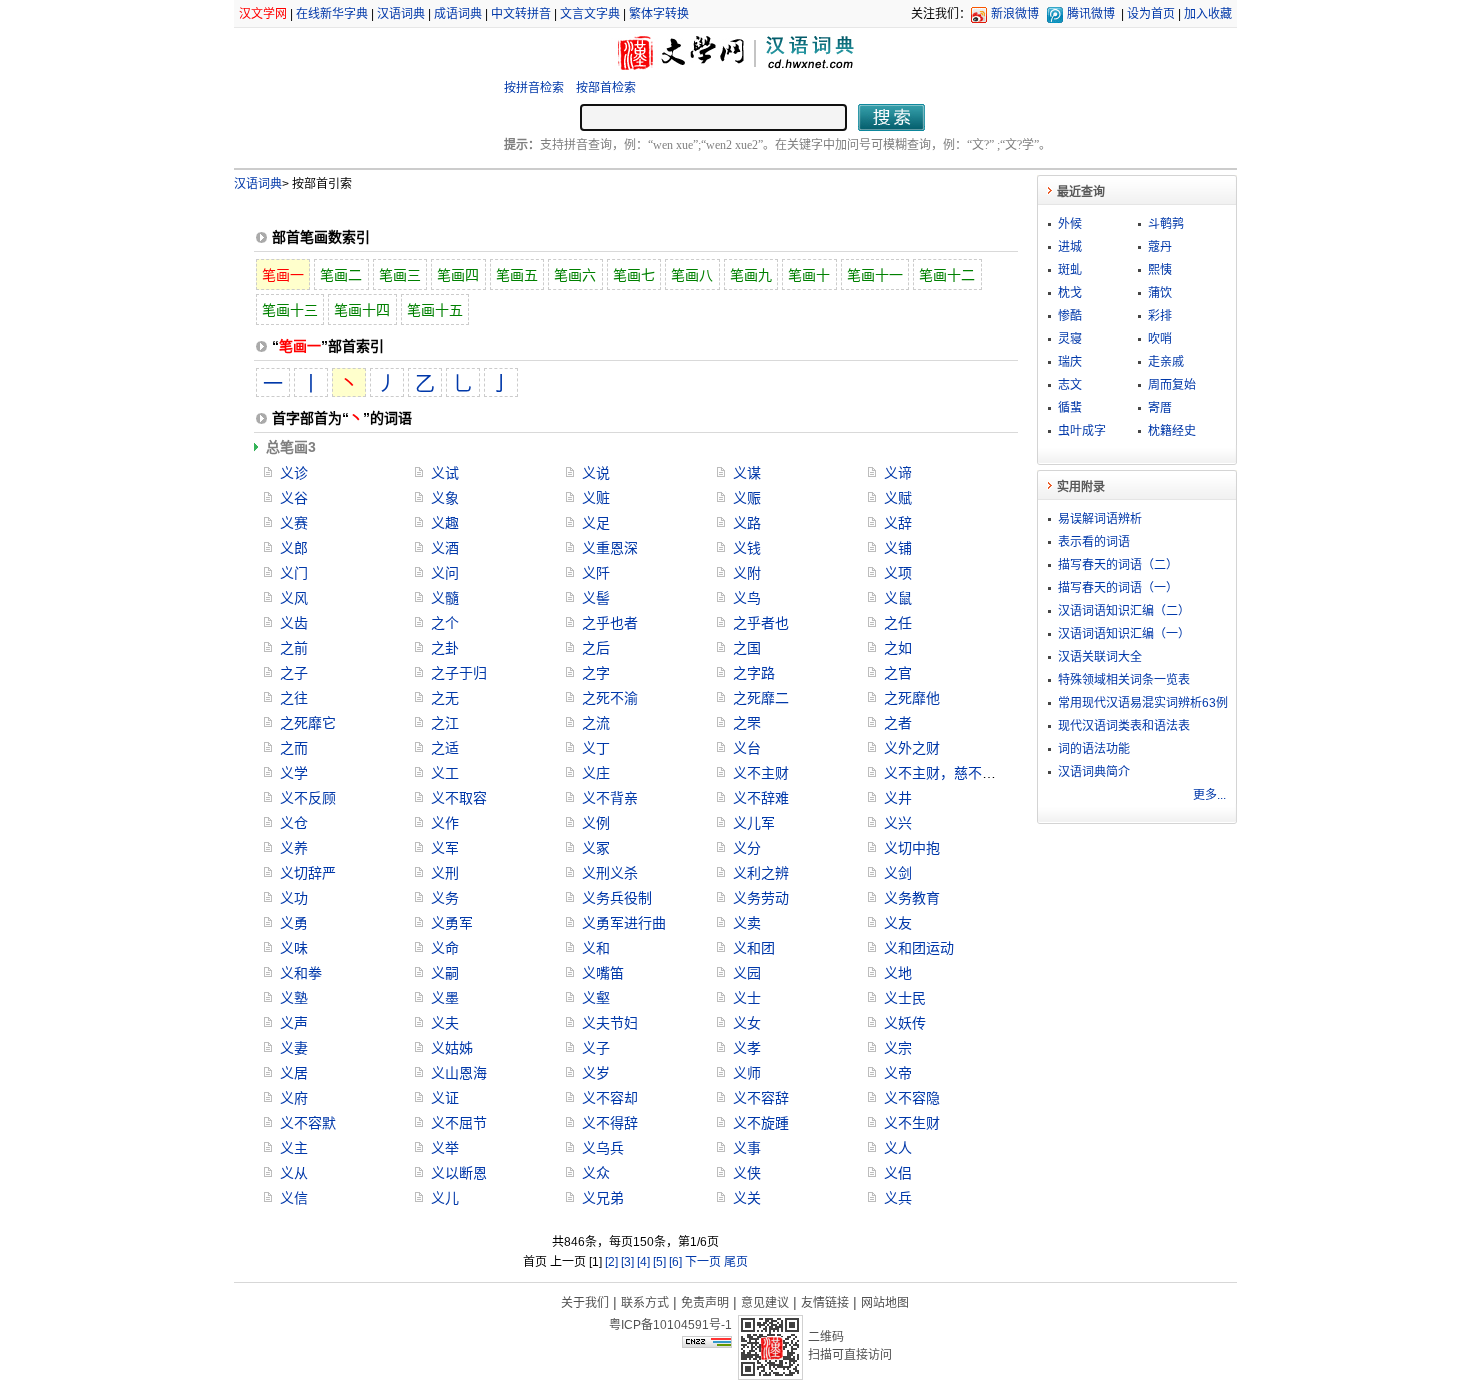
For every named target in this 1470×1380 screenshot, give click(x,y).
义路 (747, 523)
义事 (747, 1148)
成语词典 (458, 14)
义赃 (596, 498)
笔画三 (400, 275)
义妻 (294, 1048)
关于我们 (585, 1303)
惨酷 (1070, 316)
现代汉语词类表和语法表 (1124, 726)
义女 (747, 1023)
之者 (898, 723)
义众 (596, 1173)
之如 (898, 648)
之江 (445, 723)
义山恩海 (459, 1073)
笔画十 (809, 275)
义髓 (445, 598)
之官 (898, 673)
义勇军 (452, 923)
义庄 (596, 773)
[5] (659, 1262)
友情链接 (825, 1303)
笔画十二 (947, 275)
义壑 (596, 998)
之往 (294, 698)
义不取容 (459, 798)
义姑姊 (452, 1048)
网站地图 (885, 1303)
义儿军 (754, 823)
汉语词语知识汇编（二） (1124, 611)
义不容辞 (761, 1098)
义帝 (898, 1073)
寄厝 (1160, 408)
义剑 (898, 873)
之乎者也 (761, 623)
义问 (445, 573)
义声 (294, 1023)
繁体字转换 (659, 14)
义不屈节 (459, 1123)
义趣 (445, 523)
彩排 (1160, 316)
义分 (747, 848)
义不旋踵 (761, 1123)
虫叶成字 (1082, 431)
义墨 (445, 998)
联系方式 (645, 1303)
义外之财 (912, 748)
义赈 (747, 498)
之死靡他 (912, 698)
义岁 (596, 1073)
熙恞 (1160, 270)
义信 (294, 1198)
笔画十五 (435, 310)
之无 (445, 698)
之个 (445, 623)
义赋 (898, 498)
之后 (596, 648)
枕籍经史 (1172, 431)
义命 (445, 948)
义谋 (747, 473)
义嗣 (445, 973)
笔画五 (517, 275)
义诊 (294, 473)
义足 (596, 523)
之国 (747, 648)
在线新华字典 (332, 14)
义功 (294, 898)
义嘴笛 (603, 973)
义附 (747, 573)
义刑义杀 (610, 873)
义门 (294, 573)
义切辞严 (308, 873)
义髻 (596, 598)
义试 (445, 473)
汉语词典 (401, 14)
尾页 (736, 1262)
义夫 (445, 1023)
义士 (747, 998)
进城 (1070, 247)
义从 (294, 1173)
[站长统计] (707, 1343)
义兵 (898, 1198)
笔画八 (692, 275)
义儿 (445, 1198)
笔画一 (283, 275)
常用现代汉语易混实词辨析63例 (1143, 703)
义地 (898, 973)
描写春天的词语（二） (1118, 565)
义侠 (747, 1173)
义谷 (294, 498)
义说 (596, 473)
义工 (445, 773)
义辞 (898, 523)
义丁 (596, 748)
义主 (294, 1148)
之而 (294, 748)
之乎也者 (610, 623)
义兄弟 (603, 1198)
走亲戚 (1166, 362)
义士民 (905, 998)
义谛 (898, 473)
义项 (898, 573)
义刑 (445, 873)
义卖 (747, 923)
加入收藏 (1208, 14)
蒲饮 (1160, 293)
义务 (445, 898)
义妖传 (905, 1023)
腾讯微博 (1091, 14)
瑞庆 (1070, 362)
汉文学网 (263, 14)
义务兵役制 (617, 898)
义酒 (445, 548)
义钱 (747, 548)
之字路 (754, 673)
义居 (294, 1073)
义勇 (294, 923)
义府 (294, 1098)
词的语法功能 (1094, 749)
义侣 (898, 1173)
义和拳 (301, 973)
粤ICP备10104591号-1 (670, 1325)
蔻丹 (1160, 247)
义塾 (294, 998)
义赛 (294, 523)
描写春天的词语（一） (1118, 588)
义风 (294, 598)
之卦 (445, 648)
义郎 (294, 548)
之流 (596, 723)
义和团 (754, 948)
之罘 (747, 723)
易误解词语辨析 (1100, 519)
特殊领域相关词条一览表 (1124, 680)
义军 (445, 848)
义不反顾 (308, 798)
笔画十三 (290, 310)
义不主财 (761, 773)
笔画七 (634, 275)
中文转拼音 (521, 14)
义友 (898, 923)
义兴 (898, 823)
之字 (596, 673)
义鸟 (747, 598)
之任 (898, 623)
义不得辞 (610, 1123)
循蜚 (1070, 408)
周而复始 (1172, 385)
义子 (596, 1048)
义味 (294, 948)
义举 (445, 1148)
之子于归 (459, 673)
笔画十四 (362, 310)
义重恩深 (610, 548)
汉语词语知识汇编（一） (1124, 634)
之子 (294, 673)
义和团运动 (919, 948)
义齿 (294, 623)
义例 (596, 823)
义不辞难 (761, 798)
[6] (675, 1262)
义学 (294, 773)
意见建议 (765, 1303)
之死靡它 (308, 723)
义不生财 (912, 1123)
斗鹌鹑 (1166, 224)
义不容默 (308, 1123)
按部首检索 (606, 88)
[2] (611, 1262)
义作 (445, 823)
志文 (1070, 385)
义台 (747, 748)
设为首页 (1151, 14)
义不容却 (610, 1098)
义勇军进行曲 (624, 923)
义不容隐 (912, 1098)
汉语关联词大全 (1100, 657)
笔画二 (341, 275)
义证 (445, 1098)
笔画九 (751, 275)
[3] (627, 1262)
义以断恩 (459, 1173)
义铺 (898, 548)
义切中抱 (912, 848)
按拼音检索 (534, 88)
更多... (1209, 795)
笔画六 (575, 275)
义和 (596, 948)
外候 (1070, 224)
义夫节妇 (610, 1023)
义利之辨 (761, 873)
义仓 (294, 823)
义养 (294, 848)
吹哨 (1160, 339)
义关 (747, 1198)
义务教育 (912, 898)
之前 (294, 648)
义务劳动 (761, 898)
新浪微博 (1015, 14)
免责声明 (705, 1303)
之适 (445, 748)
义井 (898, 798)
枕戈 (1070, 293)
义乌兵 (603, 1148)
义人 (898, 1148)
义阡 (596, 573)
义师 (747, 1073)
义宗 (898, 1048)
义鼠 (898, 598)
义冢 (596, 848)
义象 (445, 498)
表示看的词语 (1094, 542)
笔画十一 (875, 275)
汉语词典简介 (1094, 772)
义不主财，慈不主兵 (947, 773)
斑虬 (1070, 270)
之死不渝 (610, 698)
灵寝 (1070, 339)
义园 (747, 973)
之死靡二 (761, 698)
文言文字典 (590, 14)
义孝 (747, 1048)
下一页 (703, 1262)
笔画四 (458, 275)
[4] (643, 1262)
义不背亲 (610, 798)
